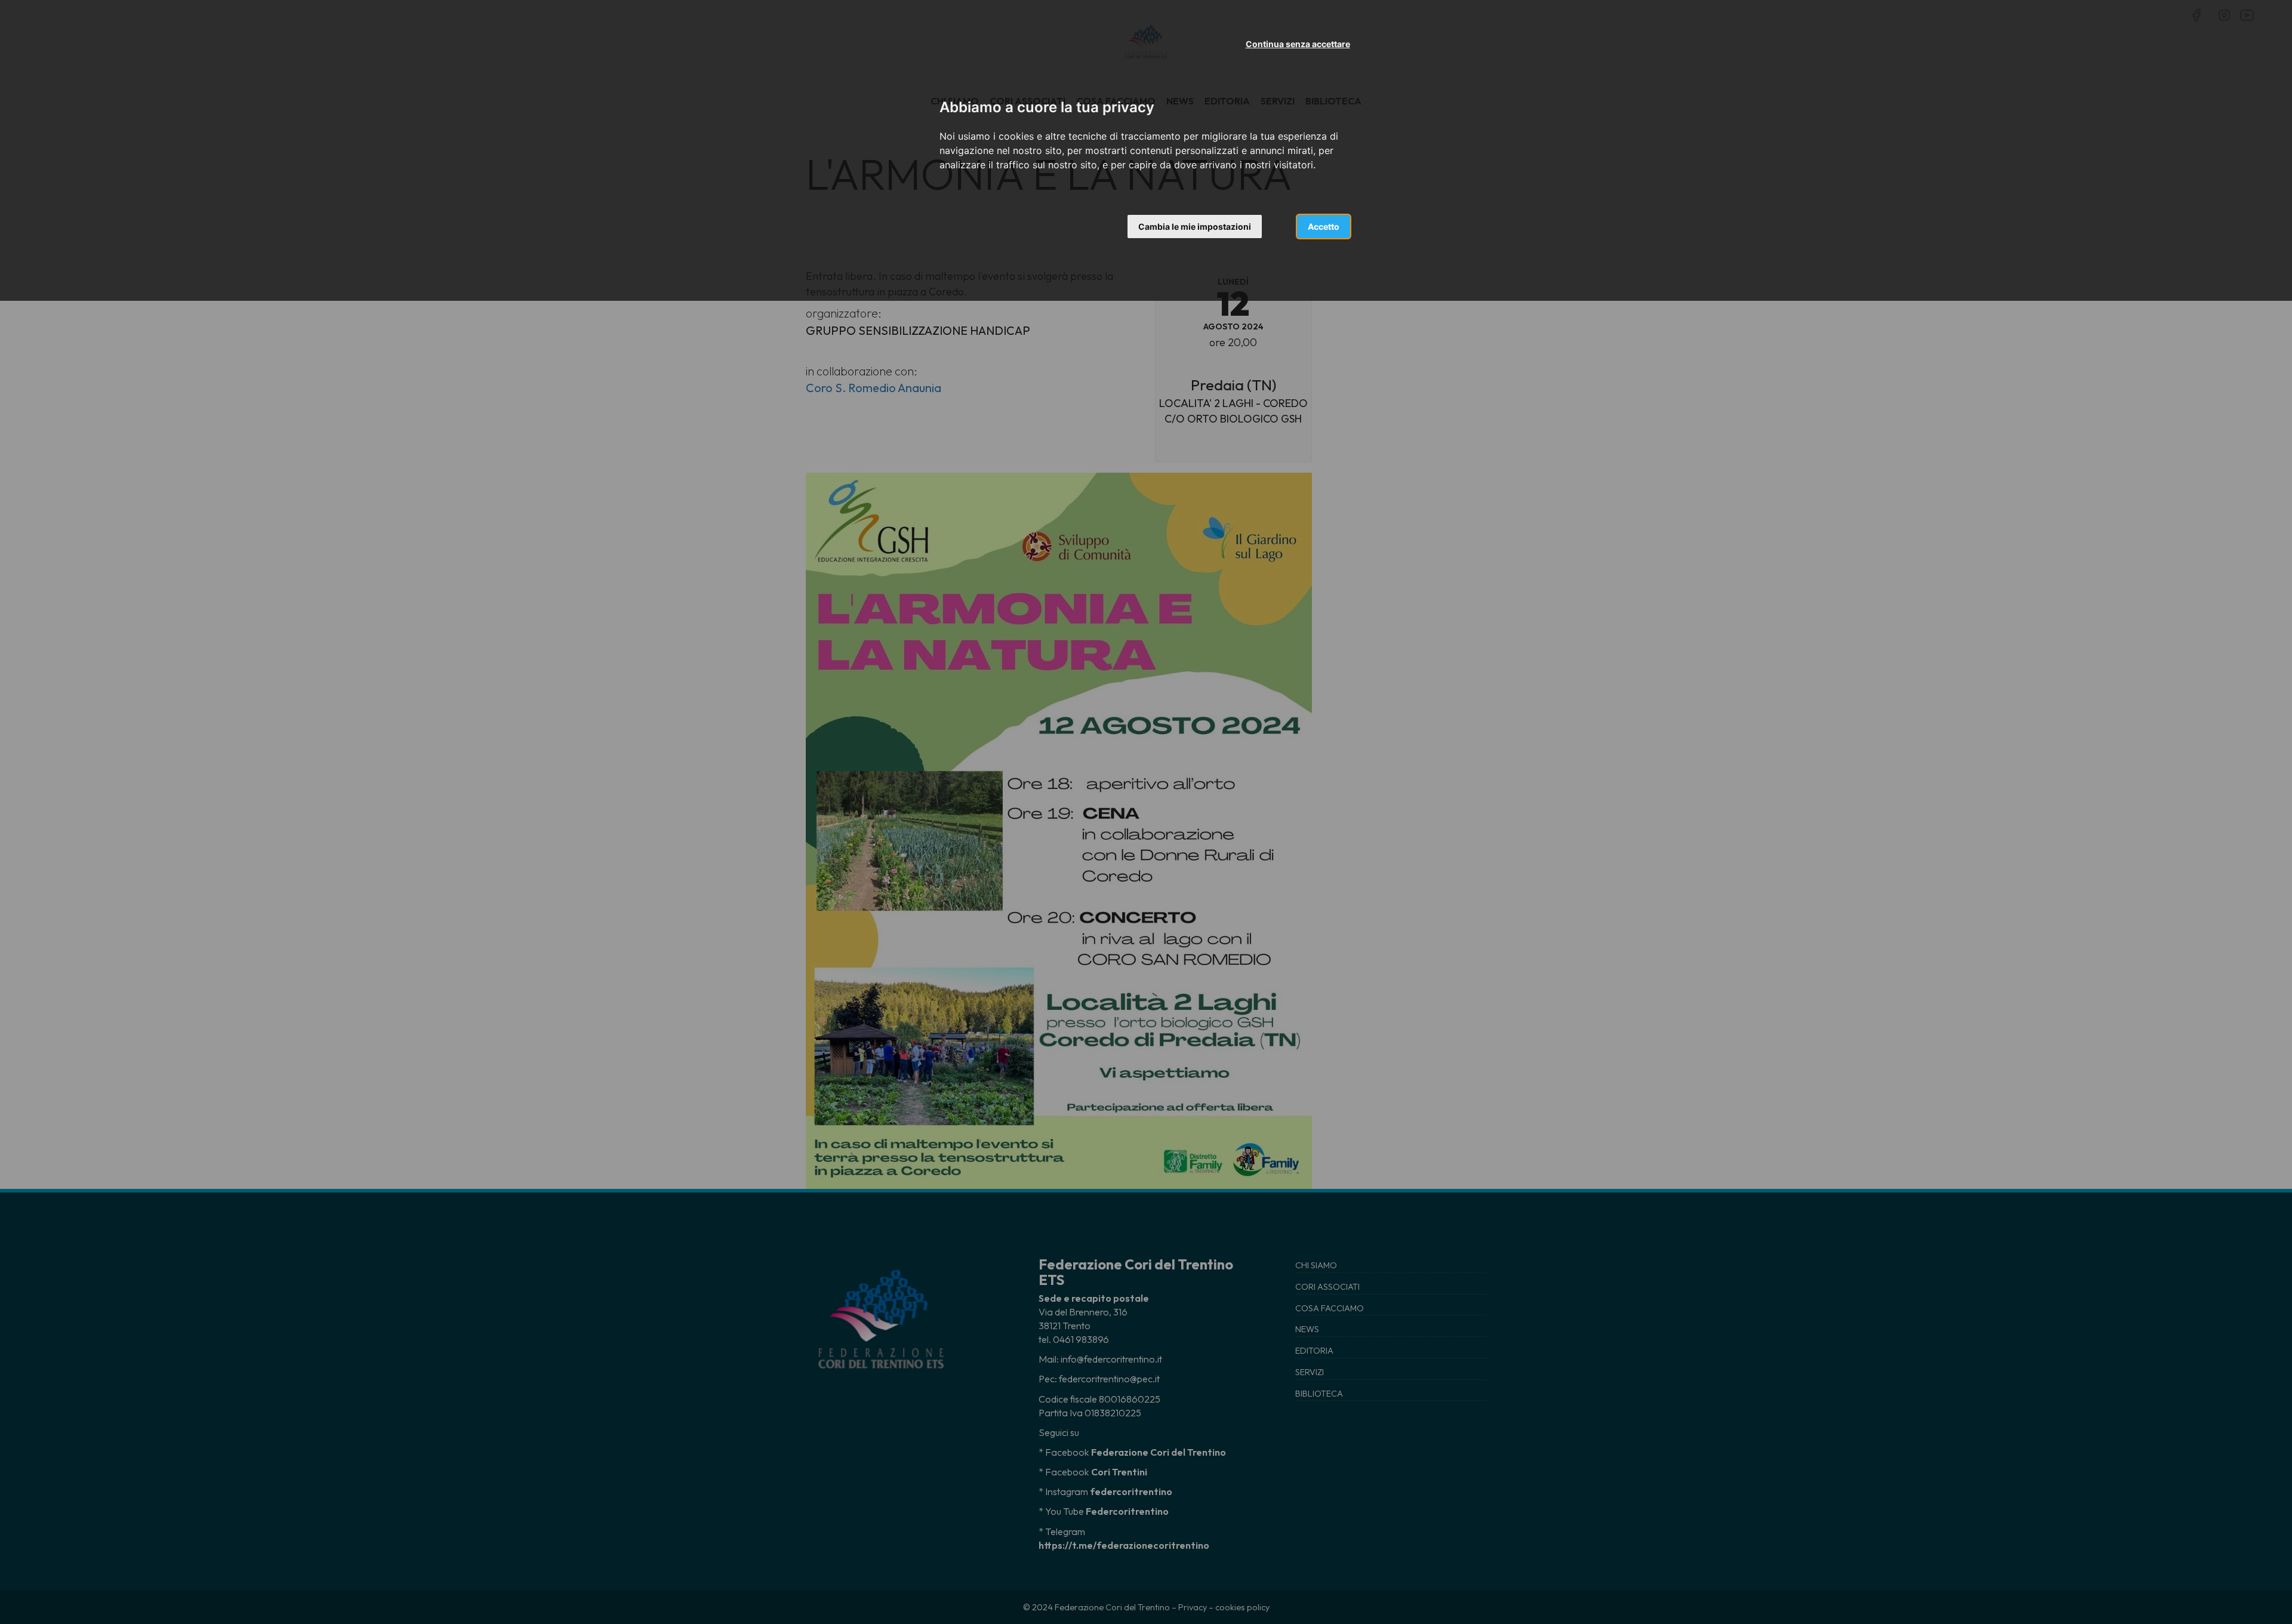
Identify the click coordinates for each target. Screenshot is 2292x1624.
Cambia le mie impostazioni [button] (1195, 227)
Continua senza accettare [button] (1298, 44)
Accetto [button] (1324, 227)
